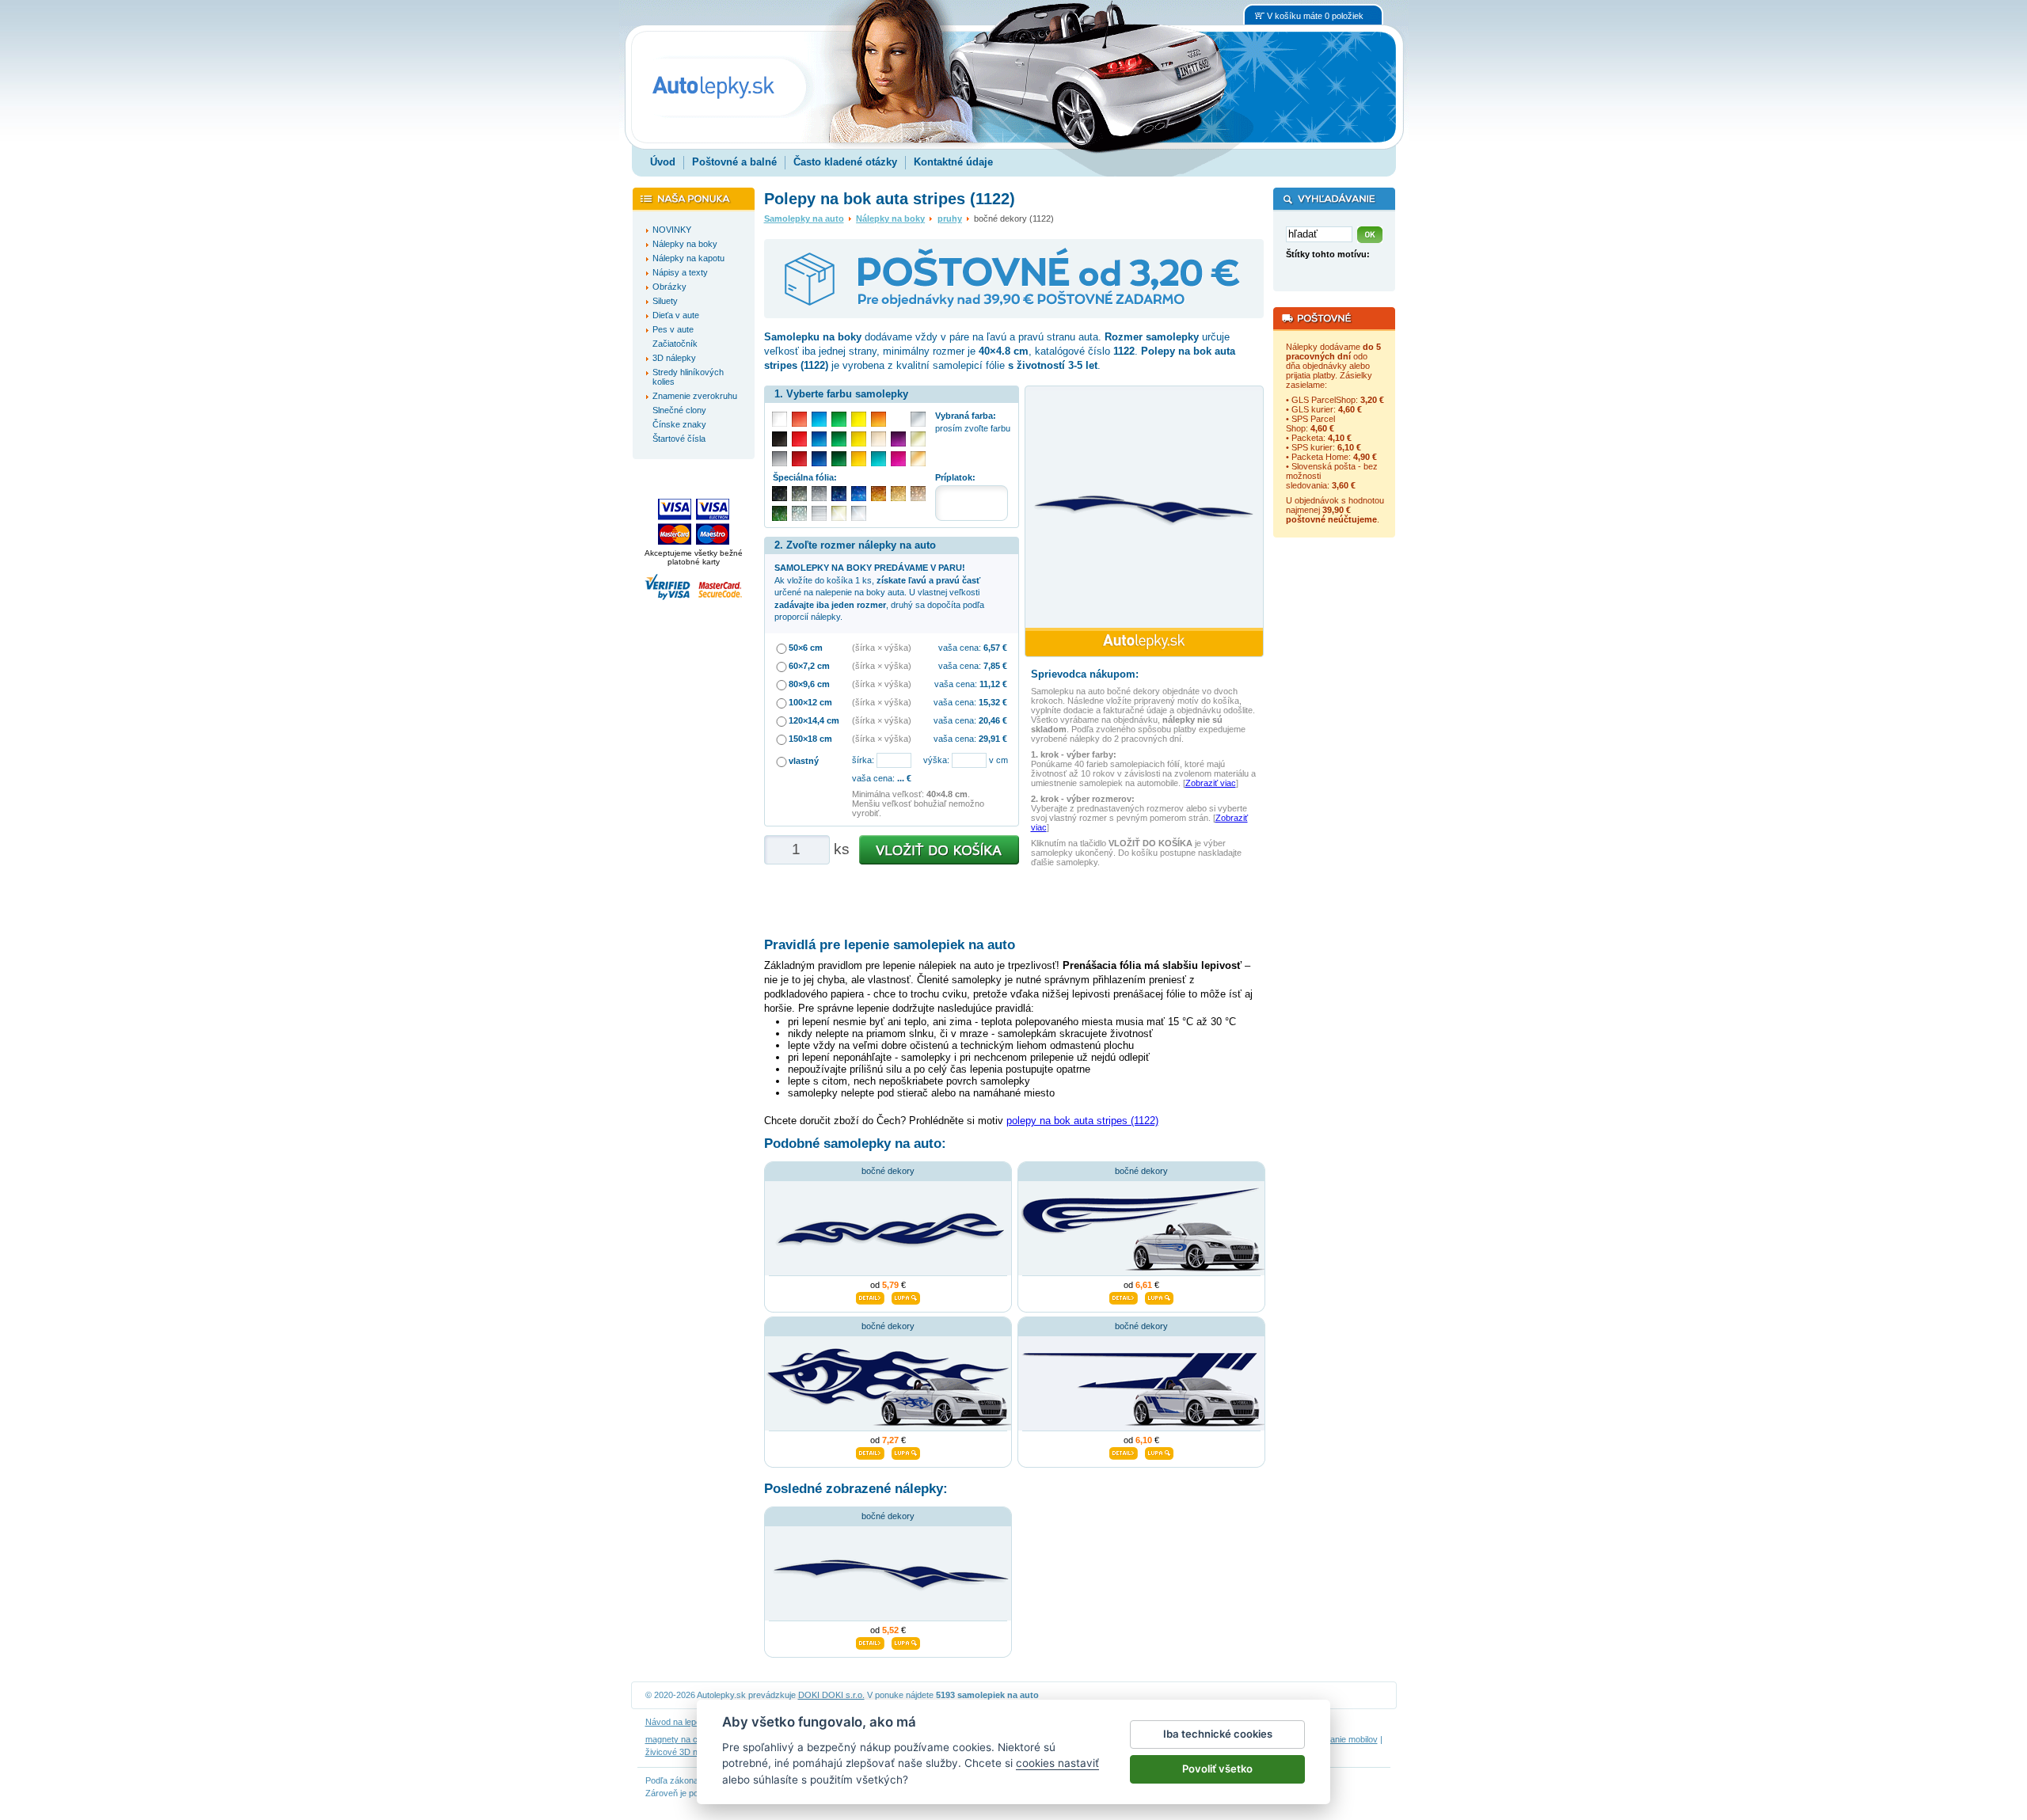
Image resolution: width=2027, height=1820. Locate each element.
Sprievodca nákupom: (1085, 674)
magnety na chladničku (690, 1739)
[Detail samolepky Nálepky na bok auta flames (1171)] (870, 1452)
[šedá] (780, 459)
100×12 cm (810, 702)
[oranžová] (878, 419)
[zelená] (839, 439)
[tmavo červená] (799, 459)
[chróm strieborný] (859, 513)
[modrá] (819, 439)
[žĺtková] (859, 459)
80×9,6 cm (809, 684)
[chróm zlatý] (839, 513)
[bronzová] (918, 459)
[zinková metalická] (799, 494)
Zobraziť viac (1211, 783)
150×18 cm (810, 739)
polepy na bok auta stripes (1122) (1082, 1121)
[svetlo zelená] (839, 419)
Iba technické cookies (1218, 1734)
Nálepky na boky (890, 218)
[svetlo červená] (799, 419)
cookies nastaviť (1057, 1763)
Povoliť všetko (1217, 1769)
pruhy (950, 218)
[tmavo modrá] (819, 459)
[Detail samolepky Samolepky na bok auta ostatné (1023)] (870, 1297)
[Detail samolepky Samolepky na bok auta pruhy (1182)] (1124, 1297)
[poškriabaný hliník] (819, 513)
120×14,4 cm (814, 720)
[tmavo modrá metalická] (839, 494)
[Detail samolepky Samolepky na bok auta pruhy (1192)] (1124, 1452)
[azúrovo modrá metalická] (859, 494)
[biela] (780, 419)
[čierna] (780, 439)
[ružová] (898, 459)
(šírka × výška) (882, 648)
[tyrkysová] (878, 459)
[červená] (799, 439)
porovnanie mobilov (1341, 1739)
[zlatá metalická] (898, 494)
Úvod (663, 162)
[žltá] (859, 439)
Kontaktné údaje (953, 162)
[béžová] (878, 439)
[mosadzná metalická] (918, 494)
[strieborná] (918, 419)
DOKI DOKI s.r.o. (831, 1695)
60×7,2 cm (809, 666)
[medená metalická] (878, 494)
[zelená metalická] (780, 513)
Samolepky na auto (804, 218)
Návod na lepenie (679, 1722)
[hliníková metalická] (819, 494)
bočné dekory (888, 1171)
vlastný (804, 761)
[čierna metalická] (780, 494)
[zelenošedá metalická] (799, 513)
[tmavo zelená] (839, 459)
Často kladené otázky (845, 162)
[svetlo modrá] (819, 419)
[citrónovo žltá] (859, 419)
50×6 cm (806, 648)
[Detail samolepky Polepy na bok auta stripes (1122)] (870, 1641)
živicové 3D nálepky (684, 1752)
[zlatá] (918, 439)
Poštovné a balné (734, 162)
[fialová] (898, 439)
